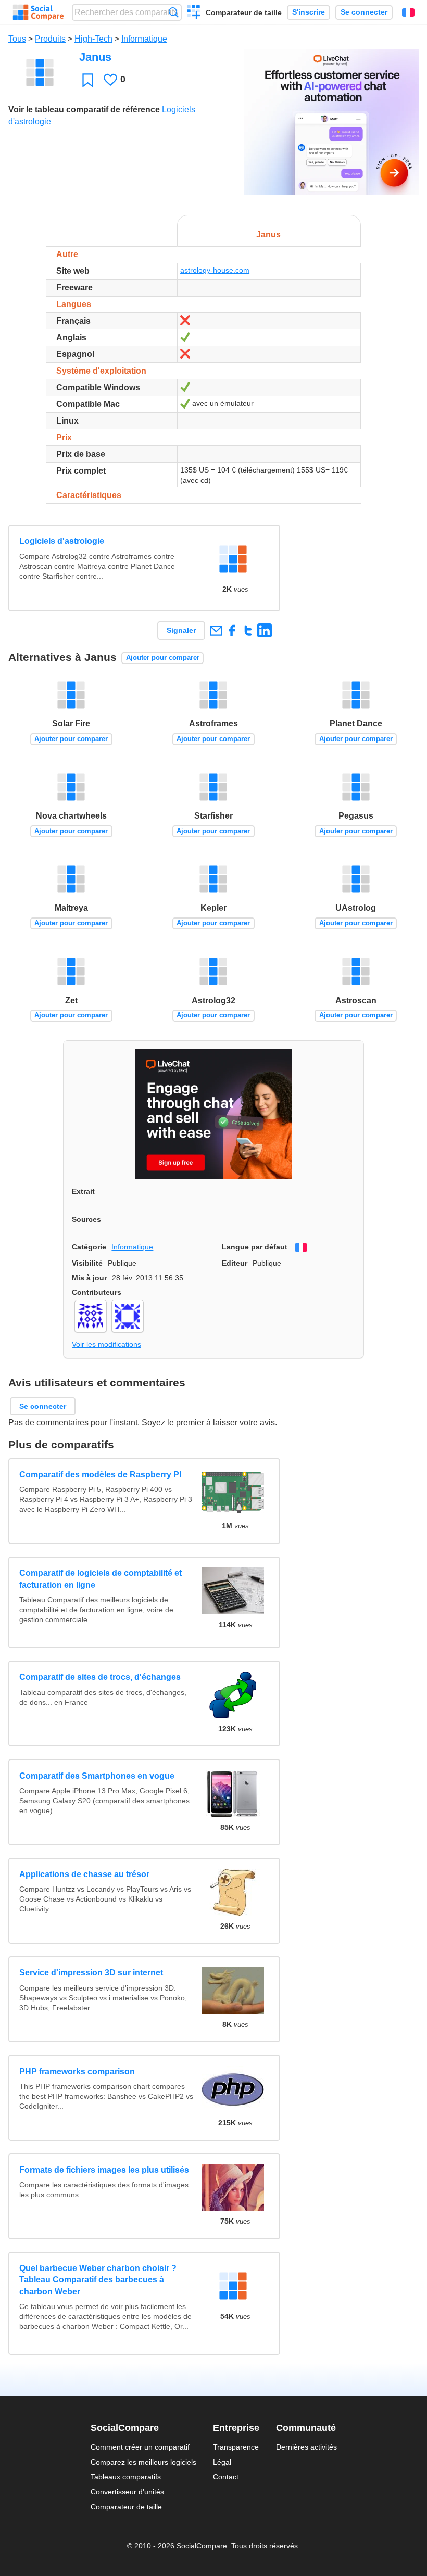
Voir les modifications (106, 1344)
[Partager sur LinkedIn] (264, 630)
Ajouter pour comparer (163, 658)
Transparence (236, 2447)
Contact (226, 2477)
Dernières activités (306, 2447)
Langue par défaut (255, 1247)
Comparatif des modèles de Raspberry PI (100, 1475)
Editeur (235, 1263)
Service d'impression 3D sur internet (91, 1973)
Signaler (181, 630)
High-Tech (93, 39)
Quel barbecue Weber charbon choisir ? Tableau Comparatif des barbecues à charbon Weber (98, 2280)
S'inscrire (309, 12)
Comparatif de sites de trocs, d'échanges (100, 1677)
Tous (17, 39)
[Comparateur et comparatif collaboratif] (38, 12)
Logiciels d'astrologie (62, 541)
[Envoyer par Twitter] (248, 630)
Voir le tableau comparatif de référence (84, 110)
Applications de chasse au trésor (84, 1874)
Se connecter (364, 12)
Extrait (83, 1191)
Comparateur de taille (244, 12)
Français (408, 12)
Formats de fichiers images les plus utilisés (104, 2170)
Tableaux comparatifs (126, 2477)
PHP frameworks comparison (77, 2071)
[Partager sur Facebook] (232, 630)
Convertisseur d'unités (127, 2492)
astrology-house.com (215, 270)
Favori (88, 80)
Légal (222, 2462)
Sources (86, 1219)
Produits (50, 39)
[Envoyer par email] (216, 630)
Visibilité (87, 1263)
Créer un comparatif (194, 14)
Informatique (144, 39)
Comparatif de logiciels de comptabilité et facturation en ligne (101, 1579)
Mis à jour (89, 1278)
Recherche (174, 12)
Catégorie (89, 1247)
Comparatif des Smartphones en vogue (97, 1776)
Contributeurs (97, 1292)
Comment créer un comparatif (140, 2447)
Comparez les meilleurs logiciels (143, 2462)
